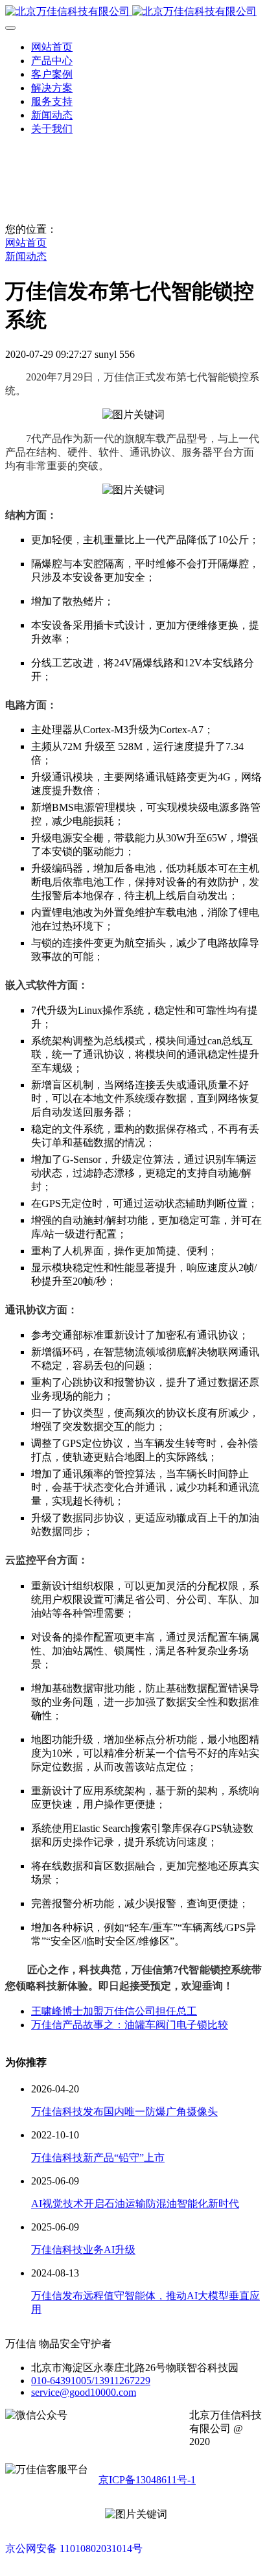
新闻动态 (26, 256)
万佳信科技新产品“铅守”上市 (98, 2158)
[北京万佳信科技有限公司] (133, 12)
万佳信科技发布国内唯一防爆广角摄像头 (124, 2112)
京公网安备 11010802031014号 (74, 2548)
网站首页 (52, 47)
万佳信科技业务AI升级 (83, 2250)
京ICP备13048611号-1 (147, 2480)
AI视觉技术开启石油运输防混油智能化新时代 (135, 2204)
